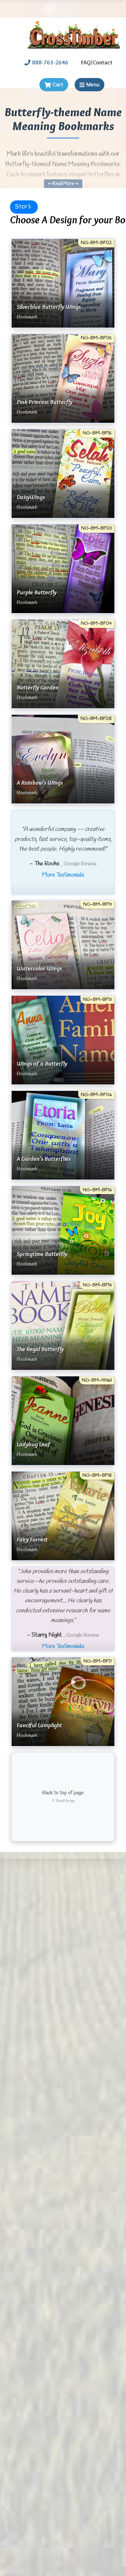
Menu (93, 84)
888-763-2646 (50, 62)
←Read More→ (63, 184)
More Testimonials (63, 875)
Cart (58, 84)
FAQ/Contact (97, 62)
